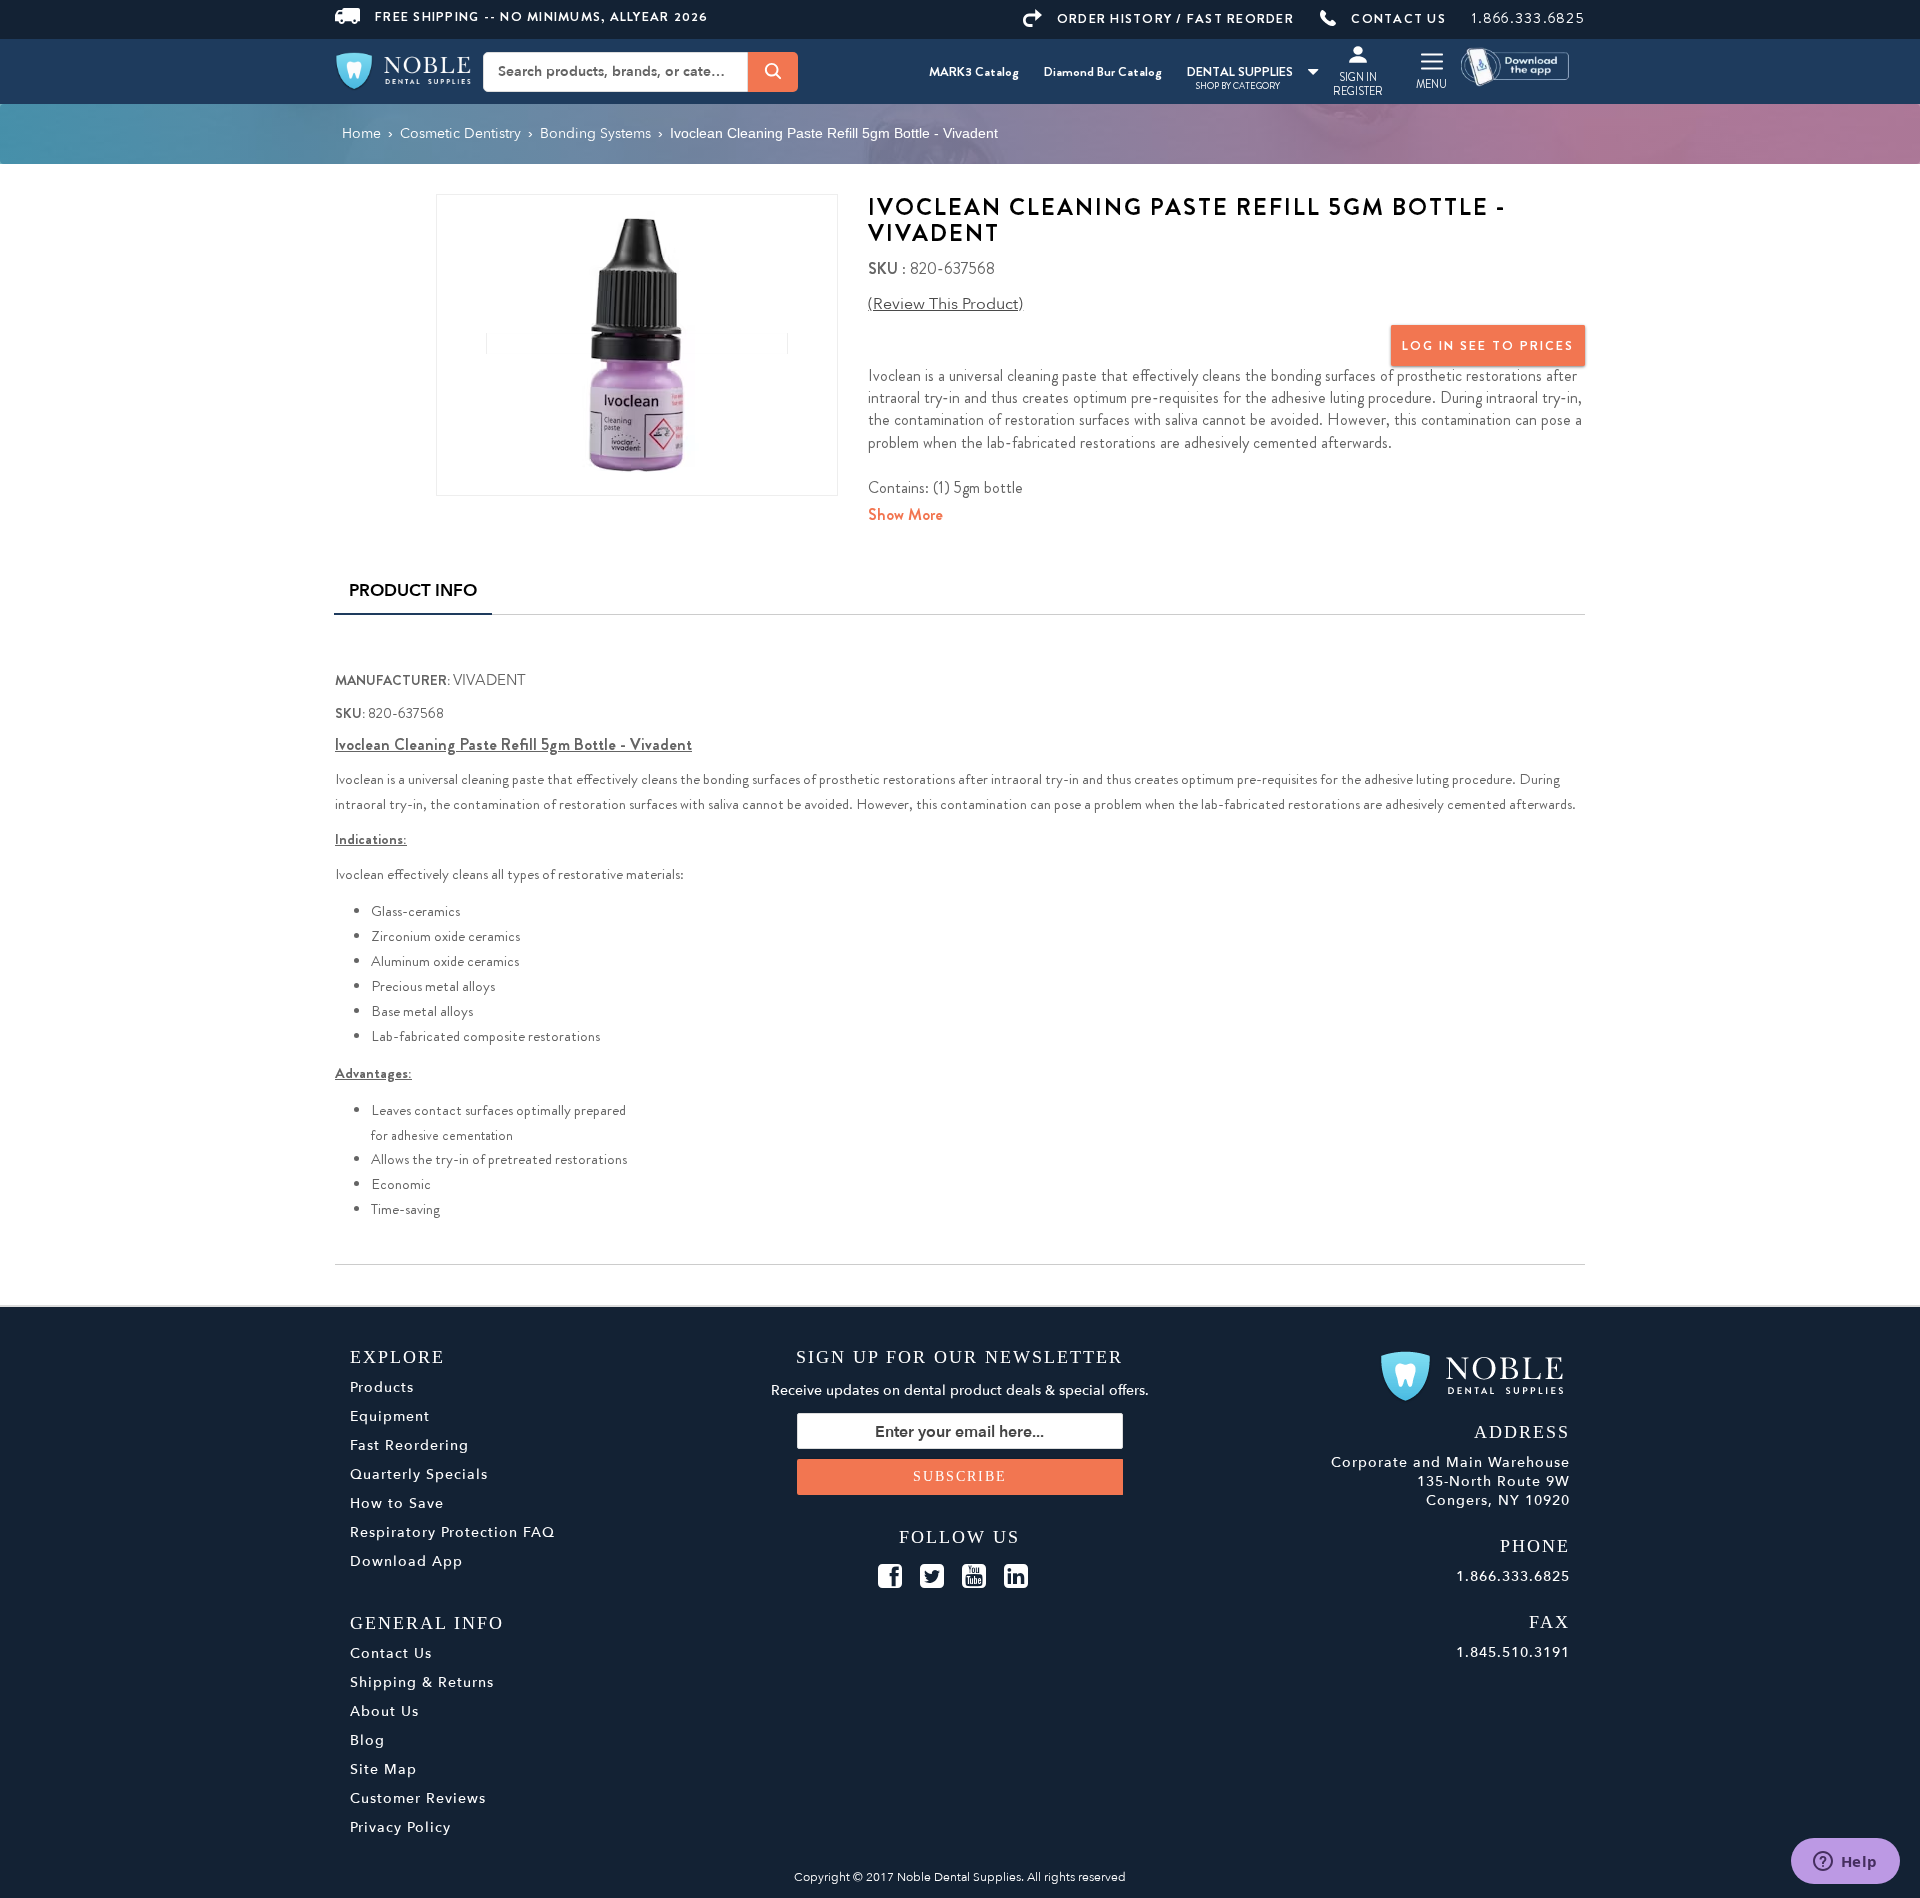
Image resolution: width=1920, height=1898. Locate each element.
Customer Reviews (418, 1798)
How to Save (397, 1503)
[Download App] (1516, 65)
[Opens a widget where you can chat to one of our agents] (1845, 1863)
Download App (406, 1561)
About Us (384, 1711)
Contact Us (391, 1653)
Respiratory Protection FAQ (452, 1532)
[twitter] (932, 1577)
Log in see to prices (1488, 345)
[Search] (773, 71)
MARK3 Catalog (974, 71)
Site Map (383, 1769)
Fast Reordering (409, 1445)
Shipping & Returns (422, 1682)
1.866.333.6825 (1528, 18)
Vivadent (489, 680)
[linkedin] (1016, 1577)
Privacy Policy (400, 1827)
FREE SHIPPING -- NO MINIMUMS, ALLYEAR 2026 (542, 16)
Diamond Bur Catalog (1103, 71)
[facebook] (890, 1577)
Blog (367, 1740)
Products (382, 1387)
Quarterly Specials (419, 1474)
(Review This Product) (945, 304)
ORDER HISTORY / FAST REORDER (1175, 18)
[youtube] (974, 1577)
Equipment (390, 1416)
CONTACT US (1398, 18)
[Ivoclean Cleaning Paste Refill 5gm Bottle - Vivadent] (637, 343)
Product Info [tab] (413, 590)
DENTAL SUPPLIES (1240, 71)
